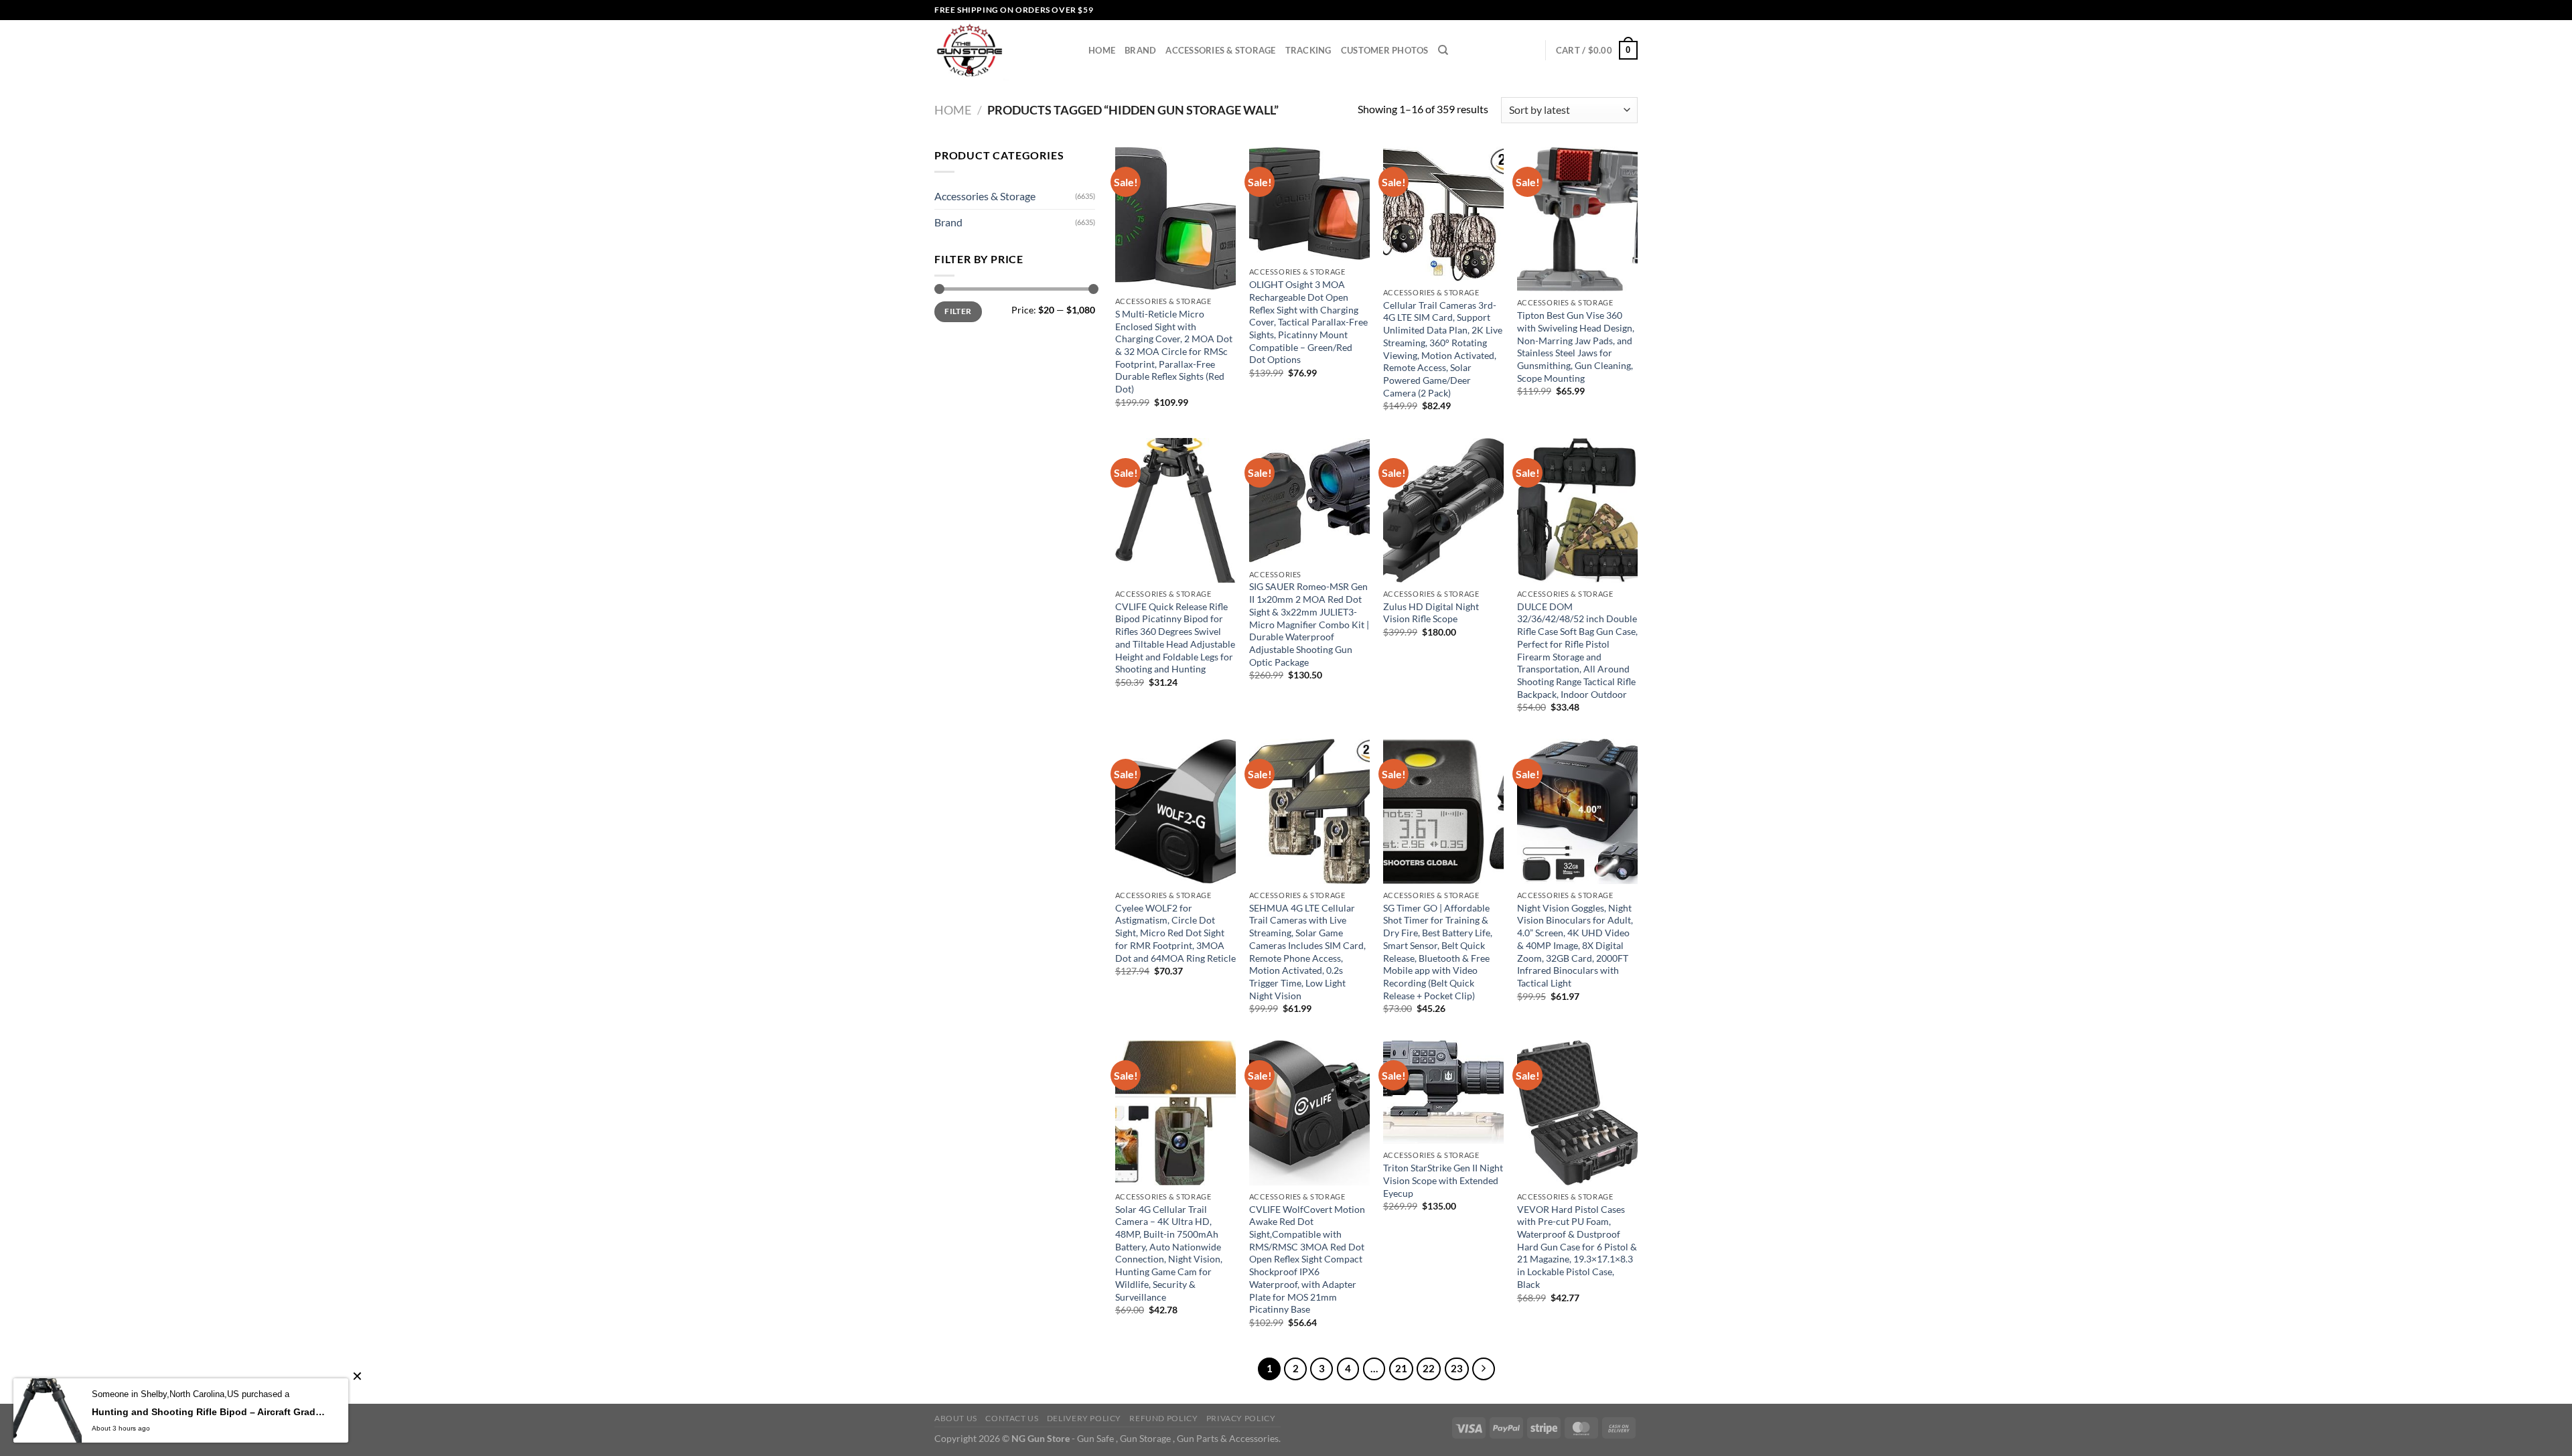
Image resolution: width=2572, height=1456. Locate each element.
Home (1102, 50)
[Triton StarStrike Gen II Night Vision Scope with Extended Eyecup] (1443, 1092)
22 (1429, 1368)
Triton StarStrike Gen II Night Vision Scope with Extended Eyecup (1443, 1180)
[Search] (1443, 50)
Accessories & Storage (1220, 50)
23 (1457, 1368)
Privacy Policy (1241, 1418)
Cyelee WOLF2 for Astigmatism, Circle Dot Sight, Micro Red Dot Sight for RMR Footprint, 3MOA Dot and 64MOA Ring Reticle (1175, 933)
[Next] (1484, 1369)
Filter (958, 311)
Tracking (1308, 50)
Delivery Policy (1084, 1418)
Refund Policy (1163, 1418)
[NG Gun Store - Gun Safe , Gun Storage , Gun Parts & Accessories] (1001, 50)
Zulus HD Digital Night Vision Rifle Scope (1431, 613)
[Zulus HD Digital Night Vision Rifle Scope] (1443, 510)
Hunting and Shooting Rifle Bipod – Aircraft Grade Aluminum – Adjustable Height (210, 1412)
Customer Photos (1385, 50)
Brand (1140, 50)
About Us (956, 1418)
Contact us (1012, 1418)
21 (1401, 1368)
